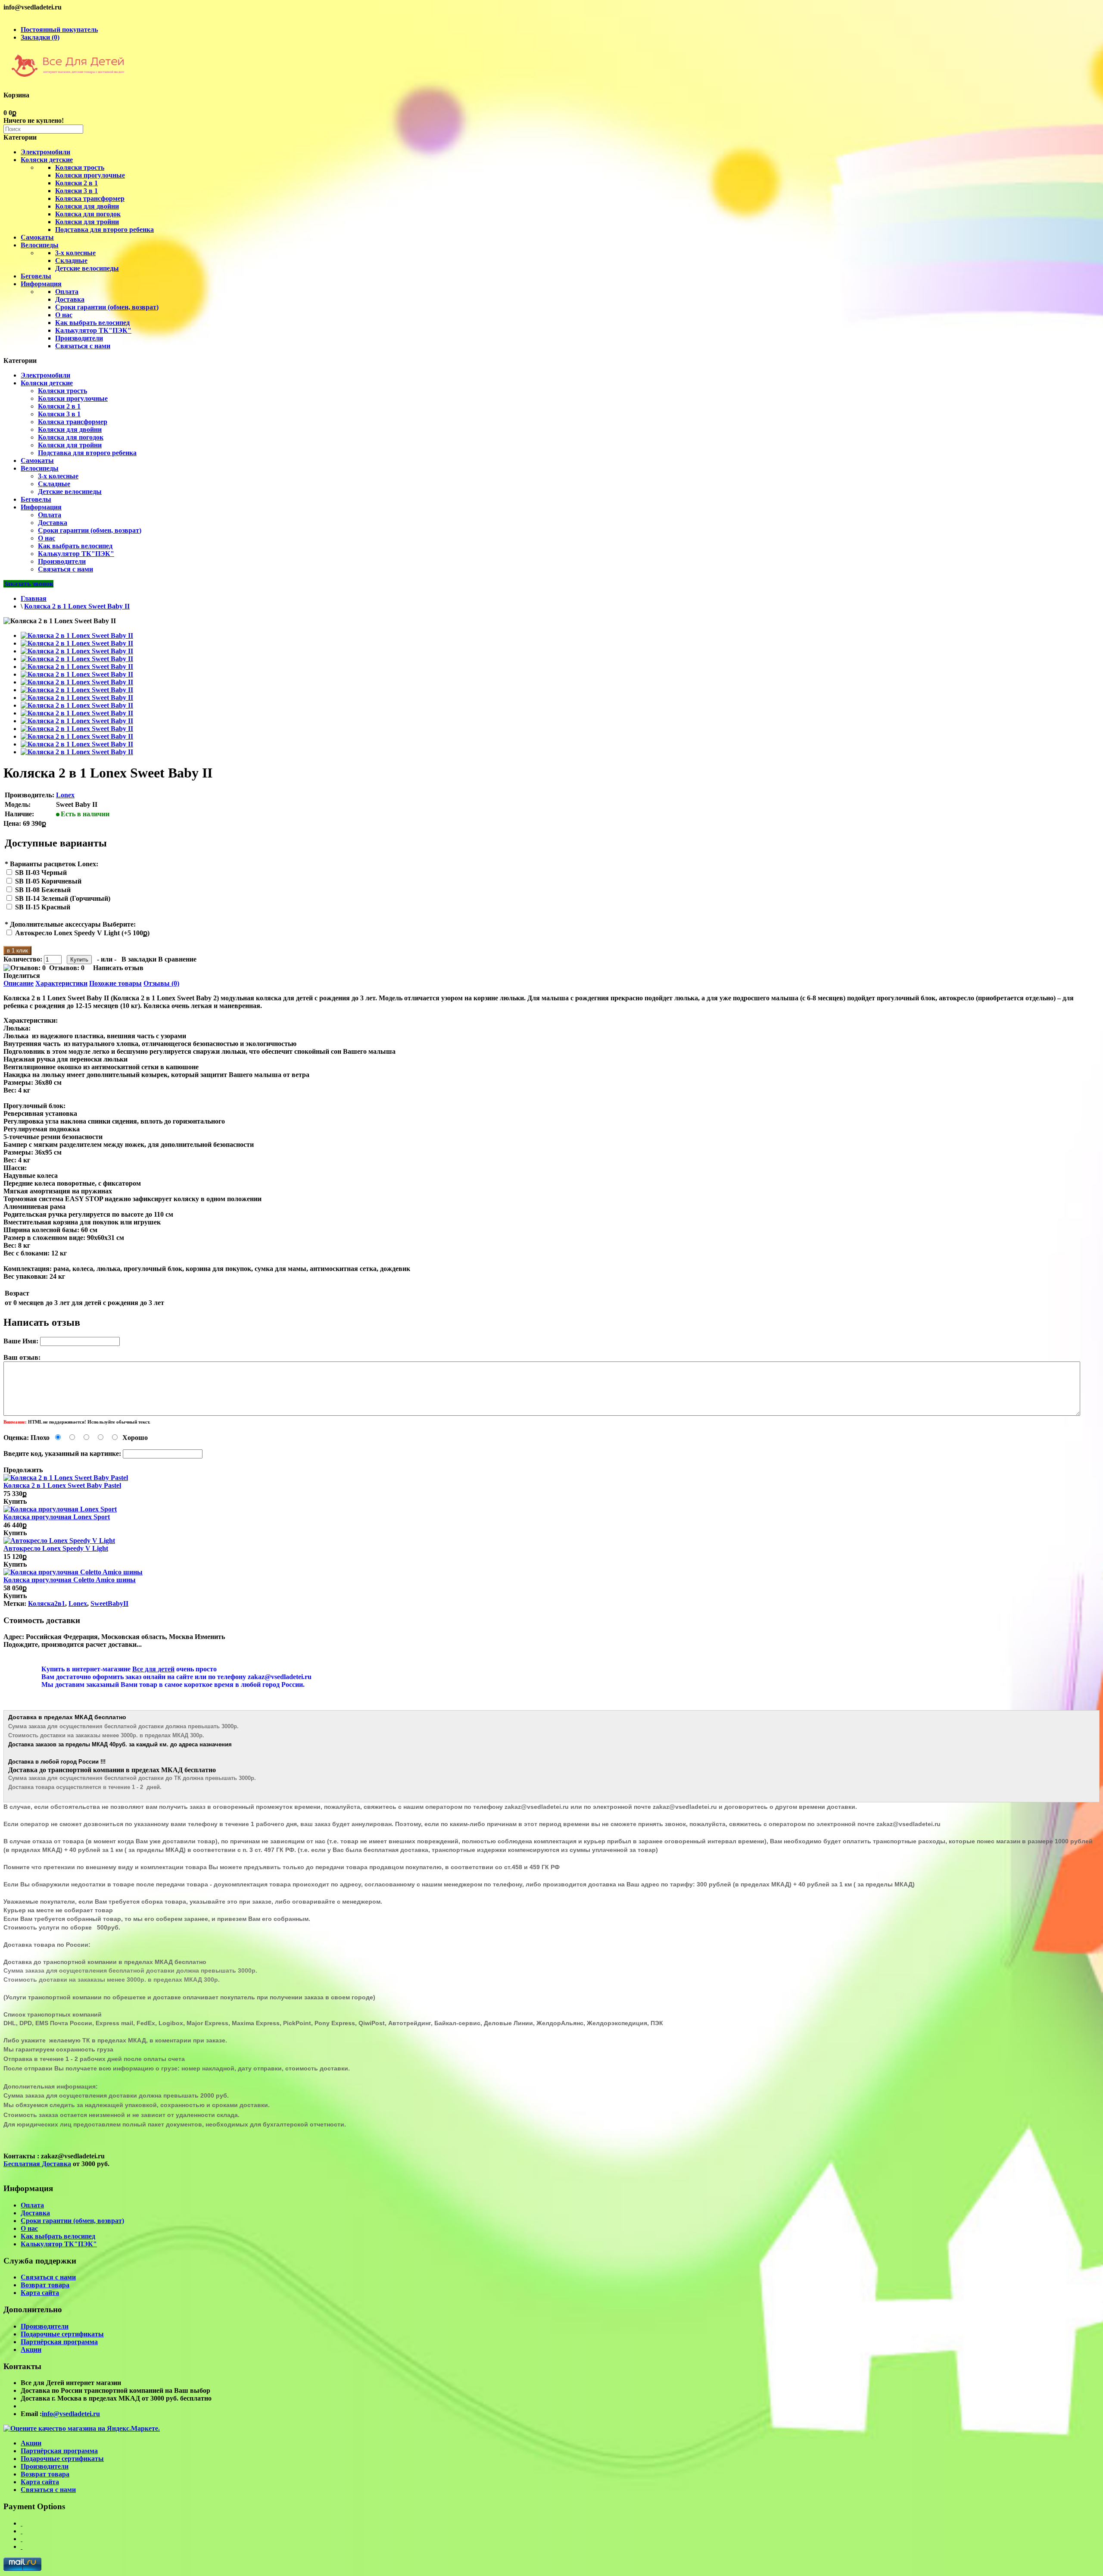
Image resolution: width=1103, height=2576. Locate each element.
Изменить (210, 1637)
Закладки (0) (40, 37)
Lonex (65, 795)
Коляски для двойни (87, 206)
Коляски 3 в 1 (76, 191)
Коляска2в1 (47, 1603)
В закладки (139, 959)
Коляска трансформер (90, 198)
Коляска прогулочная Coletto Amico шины (70, 1580)
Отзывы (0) (161, 983)
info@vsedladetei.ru (71, 2414)
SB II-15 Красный (43, 907)
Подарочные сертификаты (62, 2334)
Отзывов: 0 (67, 968)
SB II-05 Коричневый (48, 881)
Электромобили (45, 152)
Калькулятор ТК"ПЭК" (93, 330)
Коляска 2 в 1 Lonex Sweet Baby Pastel (62, 1485)
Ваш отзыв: (22, 1357)
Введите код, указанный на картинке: (62, 1453)
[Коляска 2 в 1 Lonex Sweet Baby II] (77, 635)
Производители (79, 338)
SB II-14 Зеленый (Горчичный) (63, 898)
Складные (71, 261)
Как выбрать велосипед (92, 323)
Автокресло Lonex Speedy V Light (56, 1548)
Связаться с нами (83, 346)
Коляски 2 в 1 (76, 183)
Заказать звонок (28, 584)
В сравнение (177, 959)
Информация (41, 284)
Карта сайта (40, 2293)
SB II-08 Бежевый (43, 890)
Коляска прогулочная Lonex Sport (57, 1517)
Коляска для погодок (88, 214)
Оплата (67, 292)
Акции (31, 2350)
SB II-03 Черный (41, 873)
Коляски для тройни (87, 222)
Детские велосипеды (87, 268)
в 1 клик (17, 951)
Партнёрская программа (59, 2342)
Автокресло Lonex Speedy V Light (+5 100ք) (82, 933)
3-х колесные (75, 253)
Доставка (70, 299)
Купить (15, 1501)
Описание (19, 983)
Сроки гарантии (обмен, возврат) (107, 307)
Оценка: (16, 1438)
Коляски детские (47, 160)
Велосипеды (40, 245)
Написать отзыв (118, 968)
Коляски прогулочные (90, 175)
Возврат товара (45, 2285)
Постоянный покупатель (59, 30)
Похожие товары (115, 983)
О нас (64, 315)
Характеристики (61, 983)
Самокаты (37, 237)
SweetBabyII (109, 1603)
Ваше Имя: (21, 1341)
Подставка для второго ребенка (104, 229)
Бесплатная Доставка (37, 2164)
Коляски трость (80, 167)
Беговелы (36, 276)
